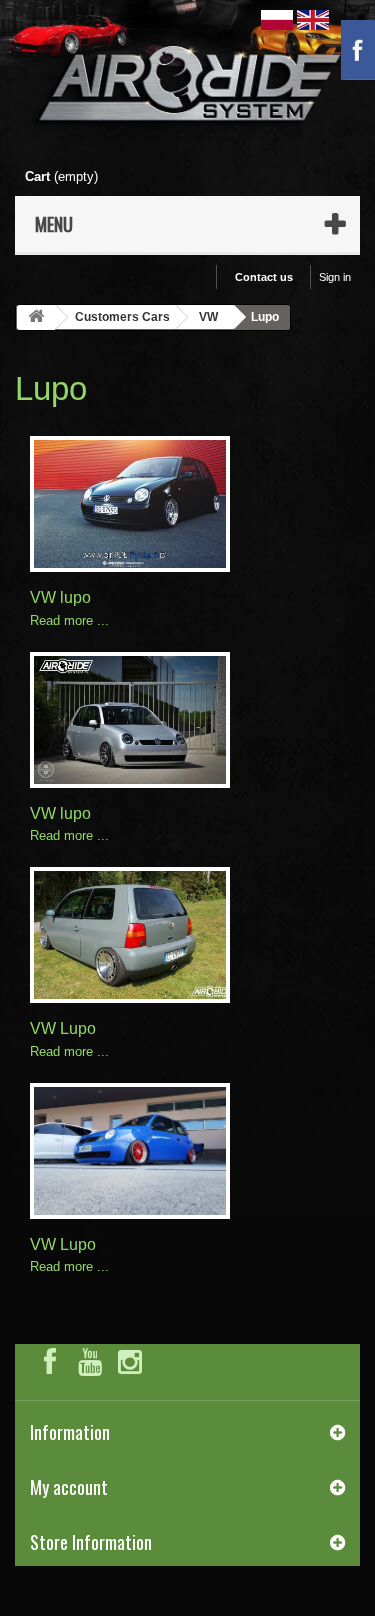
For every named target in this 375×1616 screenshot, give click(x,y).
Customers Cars (122, 317)
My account (69, 1487)
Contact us (264, 277)
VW (208, 317)
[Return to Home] (36, 317)
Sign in (335, 277)
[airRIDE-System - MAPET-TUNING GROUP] (187, 87)
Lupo (51, 388)
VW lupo (60, 597)
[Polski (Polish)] (279, 18)
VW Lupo (63, 1028)
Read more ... (69, 620)
